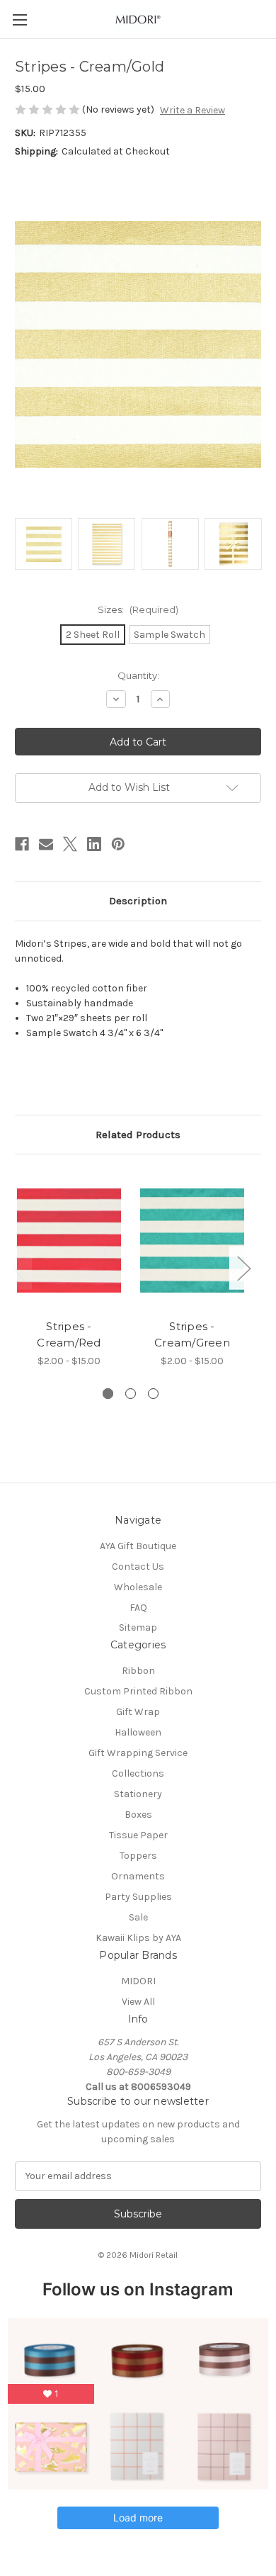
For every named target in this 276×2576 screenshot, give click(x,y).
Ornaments (138, 1876)
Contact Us (138, 1567)
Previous (18, 1267)
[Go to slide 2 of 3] (131, 1394)
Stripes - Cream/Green (192, 1334)
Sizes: (138, 609)
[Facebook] (22, 844)
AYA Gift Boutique (138, 1546)
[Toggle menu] (19, 19)
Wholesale (138, 1587)
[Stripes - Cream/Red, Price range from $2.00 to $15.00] (69, 1240)
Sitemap (138, 1627)
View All (138, 2002)
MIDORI (138, 1981)
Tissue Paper (138, 1835)
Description (138, 901)
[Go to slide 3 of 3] (153, 1394)
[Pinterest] (118, 844)
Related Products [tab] (138, 1135)
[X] (70, 844)
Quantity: (138, 675)
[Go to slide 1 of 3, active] (108, 1394)
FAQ (138, 1608)
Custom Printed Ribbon (138, 1691)
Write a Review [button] (192, 110)
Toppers (138, 1856)
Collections (138, 1773)
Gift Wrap (138, 1712)
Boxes (138, 1815)
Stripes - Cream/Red (69, 1334)
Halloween (138, 1732)
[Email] (46, 844)
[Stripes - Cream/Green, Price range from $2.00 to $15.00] (192, 1240)
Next (243, 1267)
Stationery (138, 1794)
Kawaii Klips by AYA (138, 1938)
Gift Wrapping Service (138, 1753)
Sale (138, 1917)
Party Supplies (138, 1897)
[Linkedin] (94, 844)
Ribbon (138, 1671)
